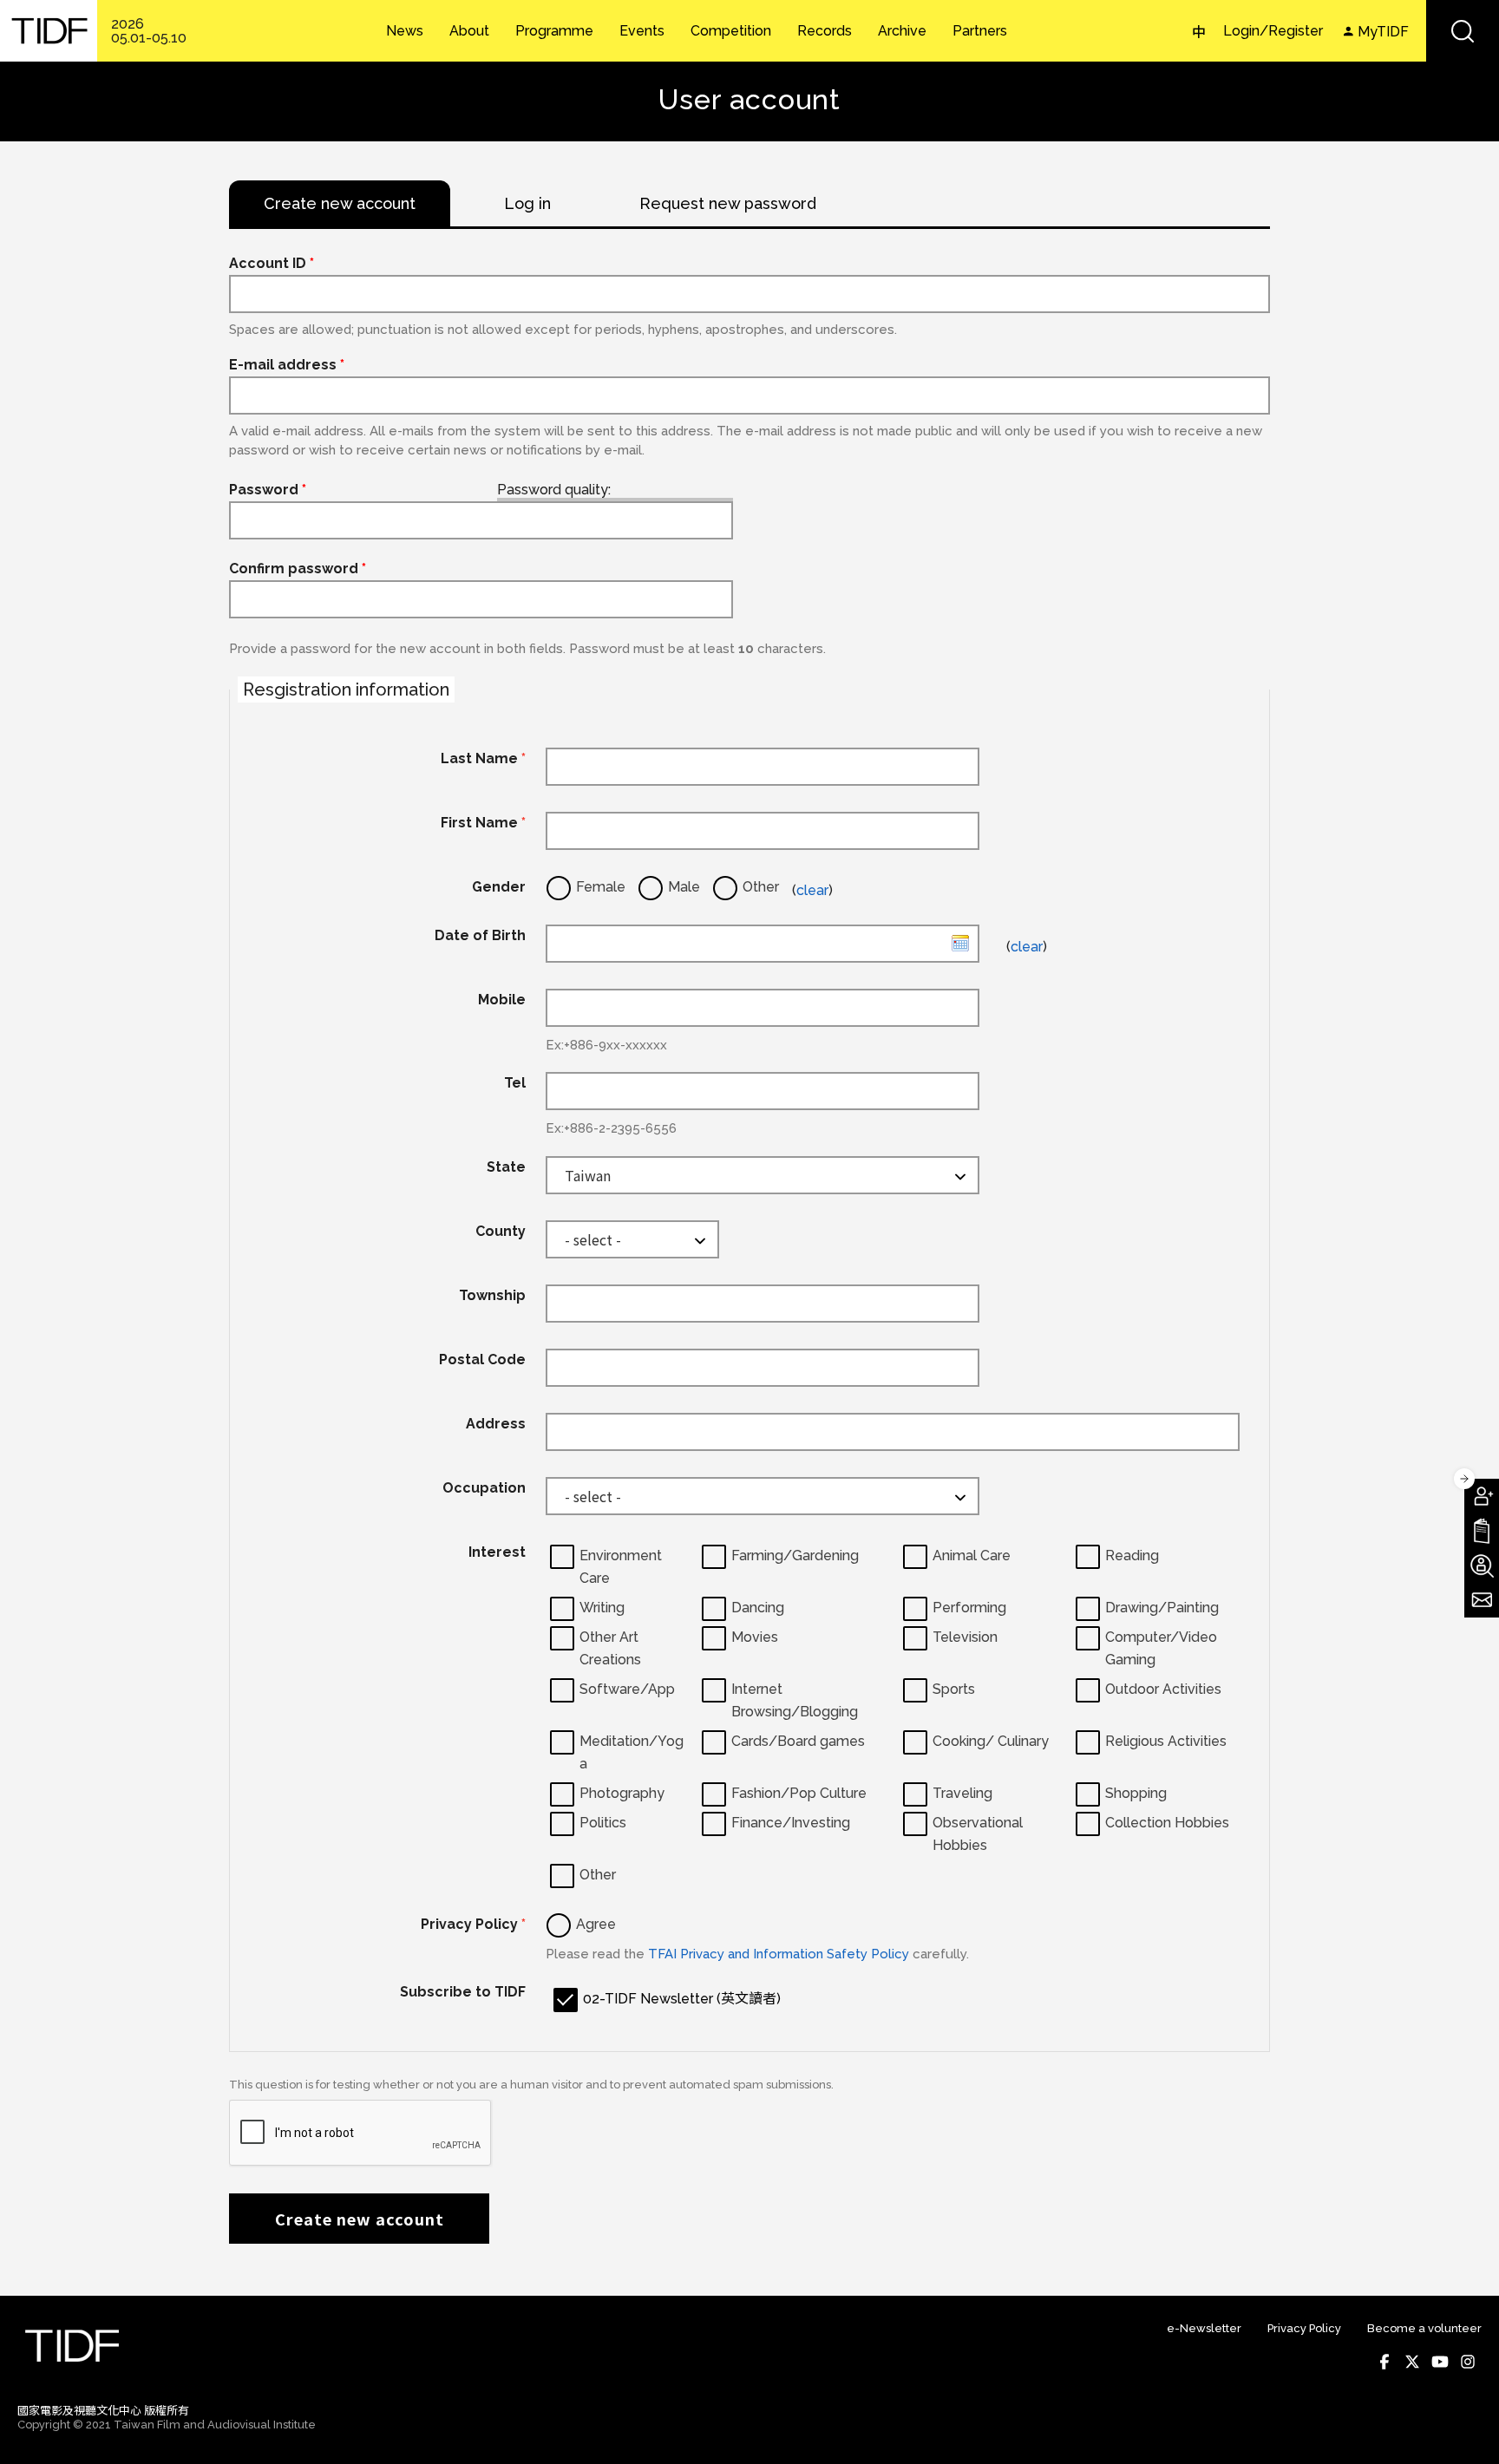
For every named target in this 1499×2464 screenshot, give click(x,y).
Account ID (272, 263)
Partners (980, 31)
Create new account (360, 2219)
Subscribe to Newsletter (1482, 1600)
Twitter (1412, 2362)
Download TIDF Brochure (1482, 1531)
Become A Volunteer (1482, 1565)
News (405, 31)
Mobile (502, 1000)
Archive (902, 31)
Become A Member (1482, 1496)
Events (642, 31)
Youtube (1440, 2362)
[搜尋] (1463, 31)
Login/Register (1273, 31)
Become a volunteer (1424, 2328)
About (469, 31)
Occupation (484, 1488)
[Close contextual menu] (1464, 1479)
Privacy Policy (473, 1924)
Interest (497, 1552)
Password (268, 490)
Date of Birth (480, 935)
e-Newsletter (1204, 2328)
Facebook (1384, 2362)
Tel (515, 1083)
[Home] (49, 31)
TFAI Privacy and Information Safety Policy (779, 1954)
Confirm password (298, 569)
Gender (499, 887)
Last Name (483, 758)
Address (496, 1424)
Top (1465, 2426)
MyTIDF (1383, 32)
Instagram (1468, 2362)
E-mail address (287, 365)
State (506, 1167)
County (501, 1231)
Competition (731, 31)
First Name (483, 823)
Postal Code (482, 1359)
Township (492, 1295)
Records (825, 31)
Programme (554, 31)
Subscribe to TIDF (463, 1992)
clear (812, 890)
